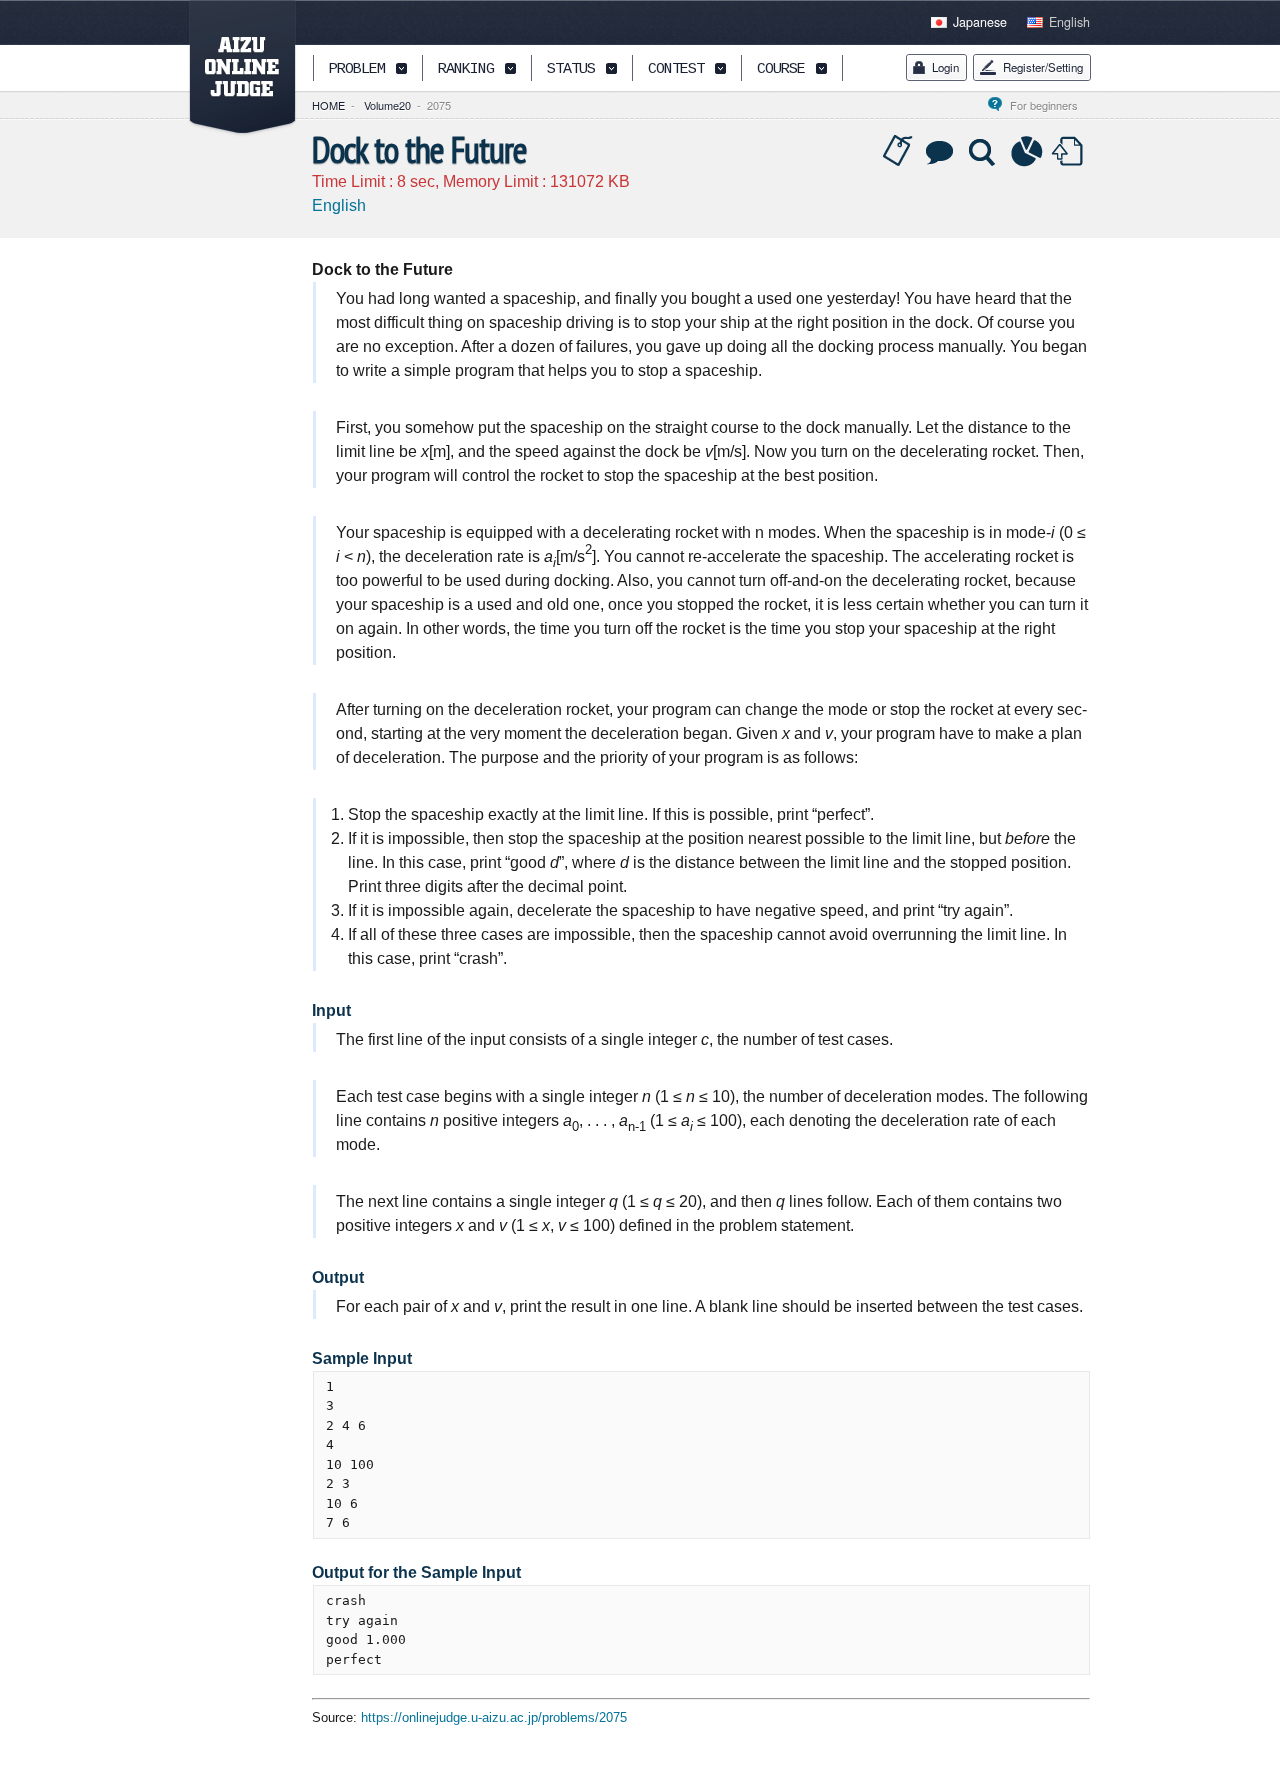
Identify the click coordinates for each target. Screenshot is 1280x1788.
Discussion (941, 152)
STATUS (571, 69)
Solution (984, 152)
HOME (328, 105)
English (1069, 22)
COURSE (781, 69)
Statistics (1027, 152)
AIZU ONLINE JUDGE (232, 68)
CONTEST (676, 69)
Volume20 (387, 105)
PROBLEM (357, 69)
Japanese (980, 22)
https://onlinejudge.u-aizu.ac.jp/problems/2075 (494, 1717)
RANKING (466, 69)
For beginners (1050, 105)
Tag (898, 152)
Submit (1070, 152)
